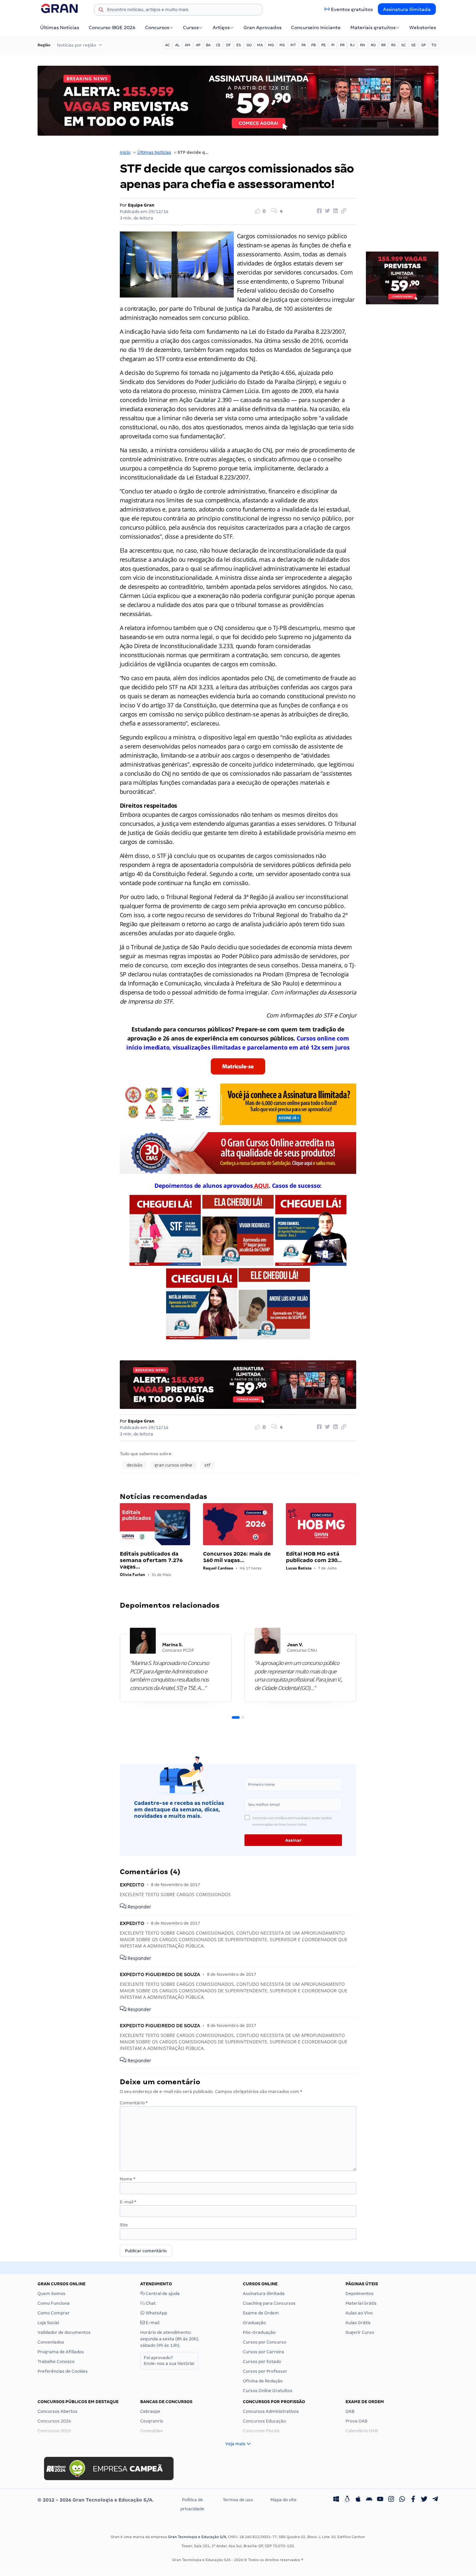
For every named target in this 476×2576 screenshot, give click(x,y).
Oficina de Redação (263, 2381)
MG (271, 45)
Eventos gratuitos (352, 9)
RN (363, 45)
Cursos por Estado (262, 2362)
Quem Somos (51, 2294)
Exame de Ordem (261, 2313)
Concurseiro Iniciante (316, 28)
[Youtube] (380, 2500)
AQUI (261, 1186)
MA (260, 45)
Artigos (221, 28)
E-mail (128, 2202)
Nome (128, 2179)
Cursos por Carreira (263, 2352)
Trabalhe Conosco (56, 2362)
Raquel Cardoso (218, 1568)
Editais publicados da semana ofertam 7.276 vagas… (151, 1560)
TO (434, 45)
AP (198, 45)
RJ (352, 45)
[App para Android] (369, 2500)
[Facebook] (413, 2500)
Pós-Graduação (259, 2332)
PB (313, 45)
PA (304, 45)
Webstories (423, 28)
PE (323, 45)
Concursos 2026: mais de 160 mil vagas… (237, 1557)
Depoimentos (360, 2294)
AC (167, 45)
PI (333, 45)
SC (403, 45)
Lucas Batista (299, 1568)
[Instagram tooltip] (391, 2500)
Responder (139, 1907)
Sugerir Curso (360, 2332)
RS (393, 45)
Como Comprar (54, 2313)
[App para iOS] (358, 2500)
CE (218, 45)
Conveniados (51, 2342)
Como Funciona (54, 2303)
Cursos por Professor (265, 2371)
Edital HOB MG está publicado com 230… (314, 1557)
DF (228, 45)
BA (208, 45)
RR (383, 45)
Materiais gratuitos (373, 28)
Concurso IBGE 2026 (112, 28)
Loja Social (48, 2323)
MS (282, 45)
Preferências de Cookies (63, 2371)
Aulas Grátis (358, 2323)
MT (293, 45)
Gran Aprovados (262, 28)
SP (424, 45)
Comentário (134, 2103)
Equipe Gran (141, 205)
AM (188, 45)
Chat (150, 2303)
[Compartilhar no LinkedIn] (334, 211)
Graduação (254, 2323)
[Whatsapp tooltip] (402, 2500)
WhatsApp (156, 2313)
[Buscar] (101, 11)
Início (125, 152)
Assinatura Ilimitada (407, 9)
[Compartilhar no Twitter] (326, 211)
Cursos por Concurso (265, 2342)
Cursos (191, 28)
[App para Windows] (336, 2500)
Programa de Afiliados (61, 2352)
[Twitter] (424, 2500)
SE (414, 45)
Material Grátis (361, 2303)
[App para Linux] (347, 2500)
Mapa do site (283, 2500)
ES (239, 45)
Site (124, 2225)
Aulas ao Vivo (359, 2313)
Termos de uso (238, 2500)
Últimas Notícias (60, 28)
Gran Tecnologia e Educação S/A (197, 2537)
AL (177, 45)
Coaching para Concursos (269, 2303)
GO (249, 45)
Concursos (157, 28)
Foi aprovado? (169, 2361)
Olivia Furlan (132, 1575)
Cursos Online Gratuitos (268, 2391)
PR (342, 45)
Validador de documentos (64, 2332)
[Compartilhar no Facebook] (318, 211)
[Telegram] (435, 2500)
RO (373, 45)
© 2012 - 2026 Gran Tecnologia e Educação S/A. (96, 2500)
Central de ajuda (162, 2294)
